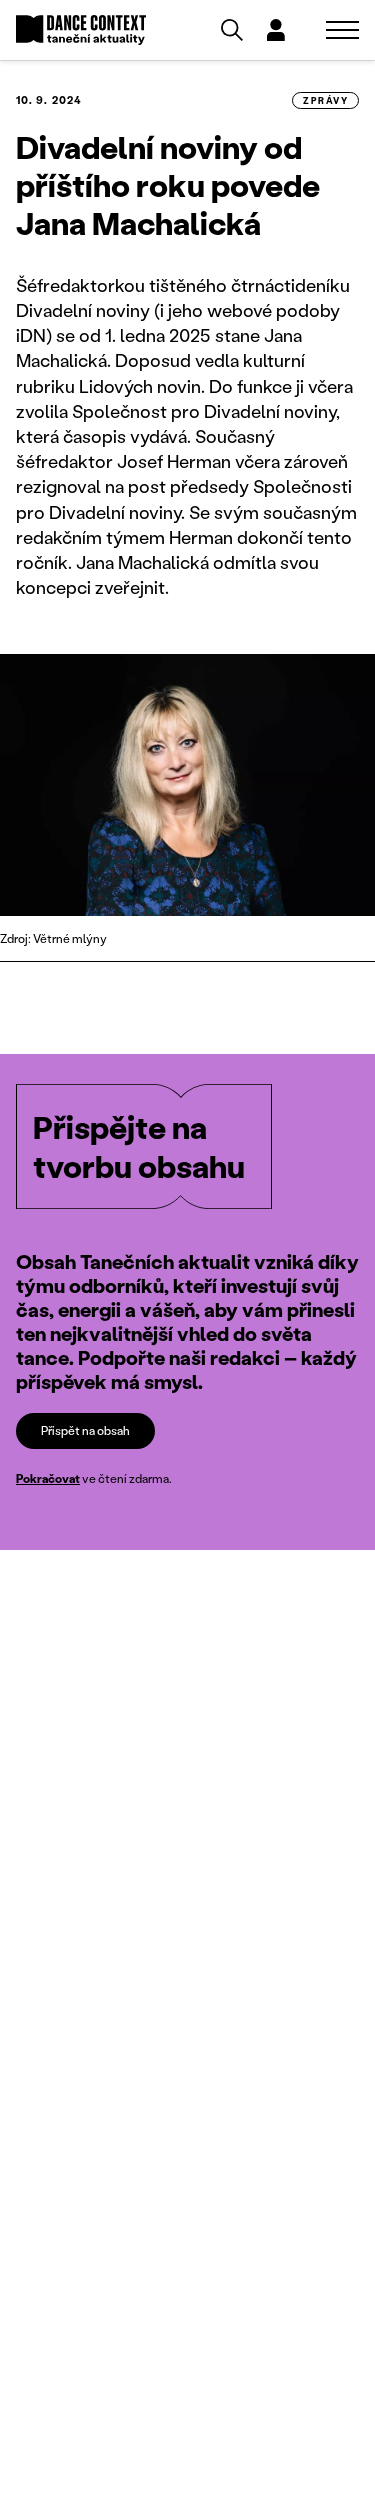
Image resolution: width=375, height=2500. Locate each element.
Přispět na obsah (85, 1430)
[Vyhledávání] (232, 30)
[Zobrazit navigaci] (342, 30)
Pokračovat (48, 1478)
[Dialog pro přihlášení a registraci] (276, 30)
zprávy (325, 100)
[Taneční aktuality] (81, 30)
